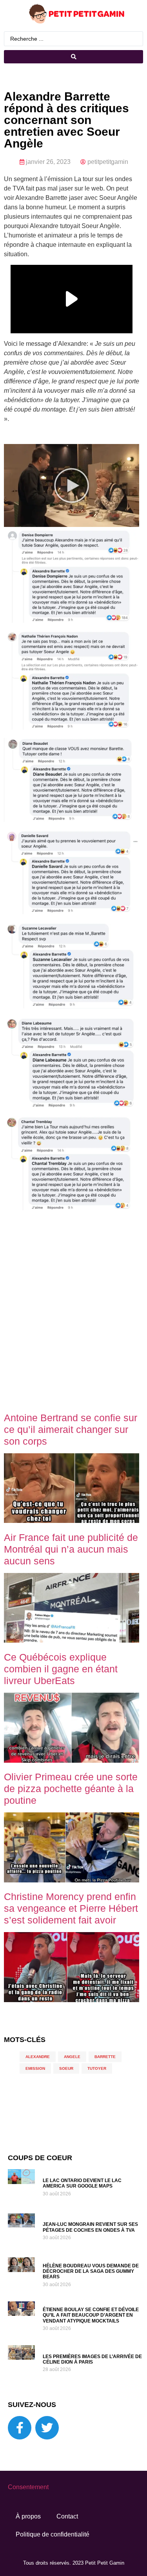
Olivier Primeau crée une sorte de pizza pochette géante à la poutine (71, 1789)
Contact (67, 2516)
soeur (66, 2068)
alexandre (38, 2057)
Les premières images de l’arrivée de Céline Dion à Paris (92, 2359)
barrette (105, 2057)
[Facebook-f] (20, 2428)
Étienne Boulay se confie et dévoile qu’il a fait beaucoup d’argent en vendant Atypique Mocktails (91, 2315)
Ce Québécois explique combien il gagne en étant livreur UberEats (61, 1669)
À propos (28, 2516)
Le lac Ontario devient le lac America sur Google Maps (82, 2183)
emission (35, 2068)
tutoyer (97, 2068)
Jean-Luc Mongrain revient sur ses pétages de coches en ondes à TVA (90, 2227)
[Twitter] (47, 2428)
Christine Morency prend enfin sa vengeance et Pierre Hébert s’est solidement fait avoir (71, 1908)
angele (72, 2057)
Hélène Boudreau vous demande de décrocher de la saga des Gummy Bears (91, 2271)
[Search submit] (73, 57)
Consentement (28, 2487)
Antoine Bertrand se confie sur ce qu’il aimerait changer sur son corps (71, 1429)
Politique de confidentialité (53, 2534)
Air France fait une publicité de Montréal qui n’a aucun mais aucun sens (71, 1549)
